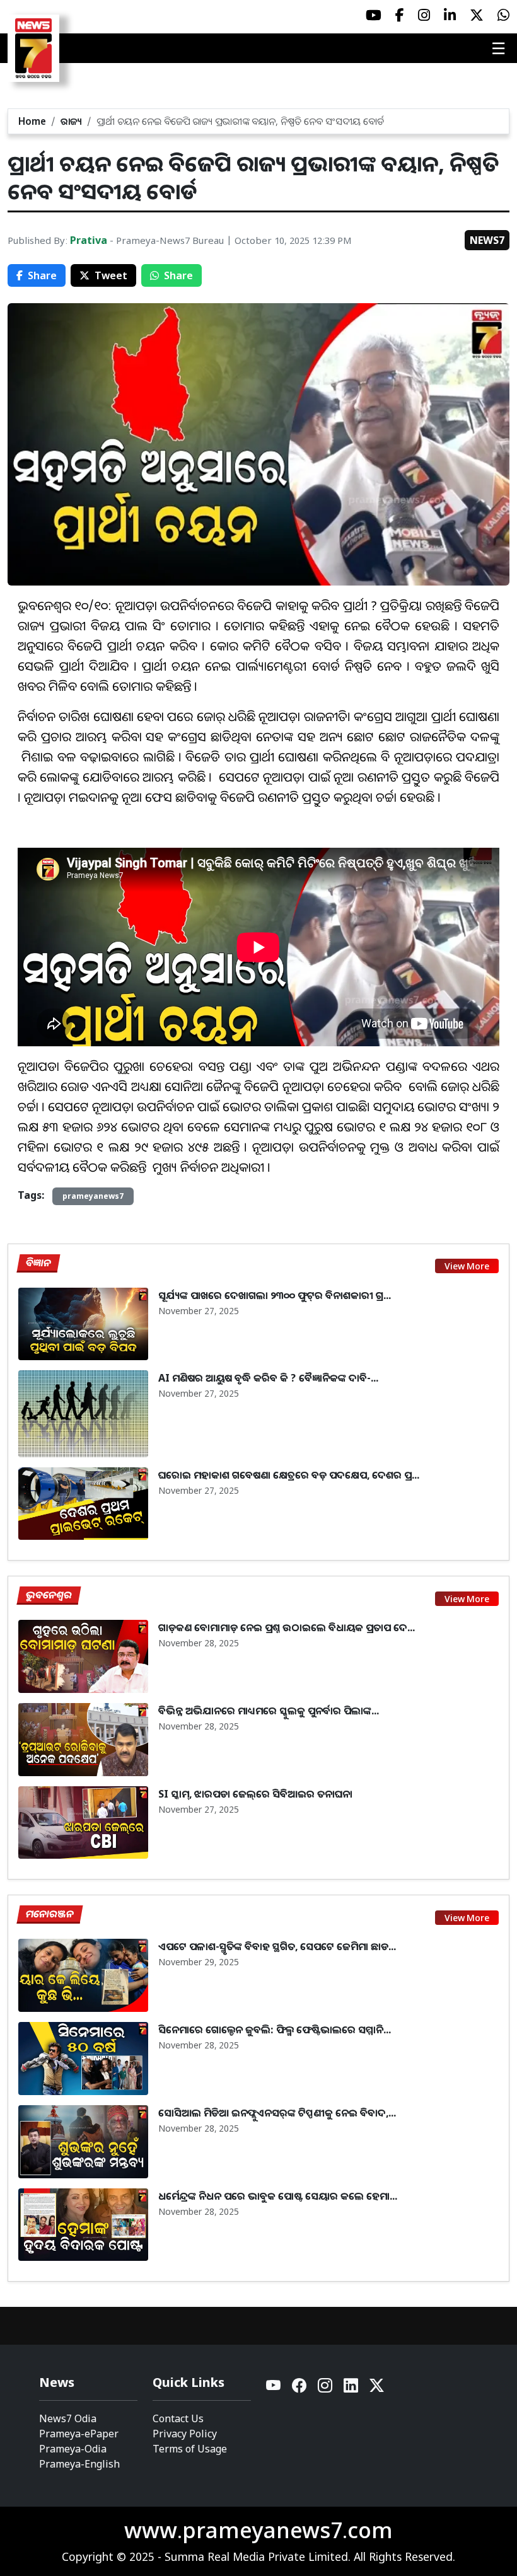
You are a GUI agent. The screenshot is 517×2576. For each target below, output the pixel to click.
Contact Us (178, 2418)
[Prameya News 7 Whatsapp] (503, 15)
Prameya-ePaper (79, 2434)
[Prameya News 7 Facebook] (400, 15)
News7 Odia (68, 2418)
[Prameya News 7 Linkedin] (450, 15)
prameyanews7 (93, 1196)
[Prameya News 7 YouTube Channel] (374, 15)
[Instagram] (326, 2388)
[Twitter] (377, 2388)
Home (32, 121)
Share (42, 275)
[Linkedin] (351, 2388)
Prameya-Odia (73, 2449)
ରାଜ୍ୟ (71, 121)
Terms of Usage (190, 2449)
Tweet (111, 275)
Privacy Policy (185, 2434)
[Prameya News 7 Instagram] (424, 15)
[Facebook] (300, 2388)
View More (467, 1266)
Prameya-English (79, 2464)
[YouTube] (274, 2388)
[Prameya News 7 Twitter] (477, 15)
